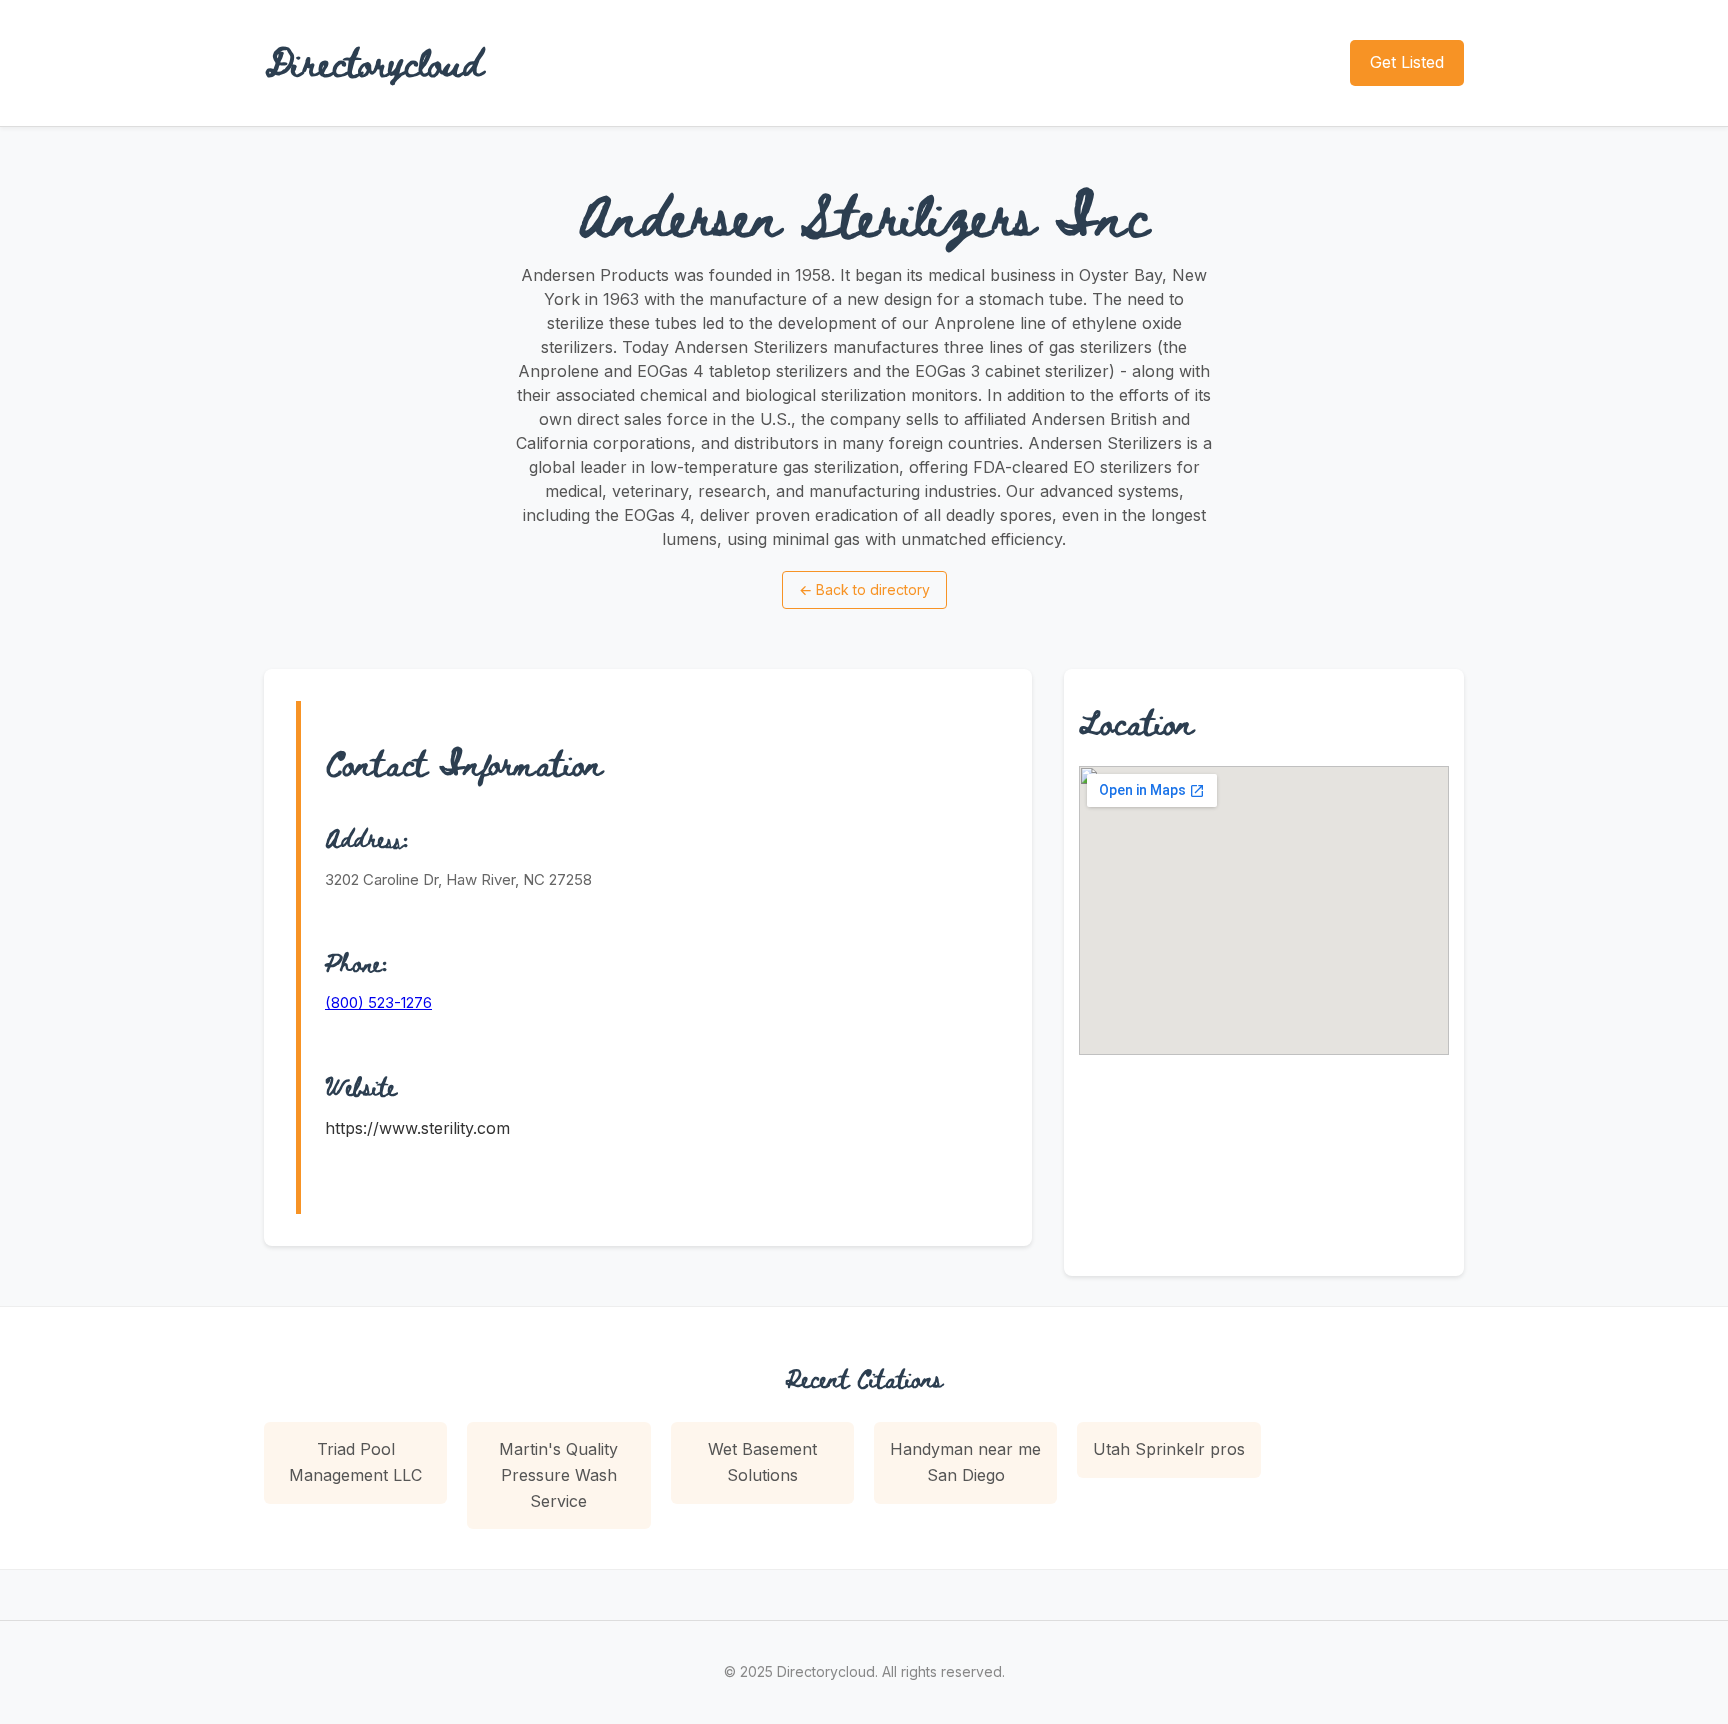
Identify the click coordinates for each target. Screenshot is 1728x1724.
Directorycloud (374, 62)
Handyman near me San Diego (965, 1462)
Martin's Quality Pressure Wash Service (558, 1474)
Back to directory (864, 589)
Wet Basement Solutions (762, 1462)
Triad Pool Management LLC (355, 1462)
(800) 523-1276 (378, 1002)
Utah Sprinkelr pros (1169, 1449)
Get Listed (1407, 62)
